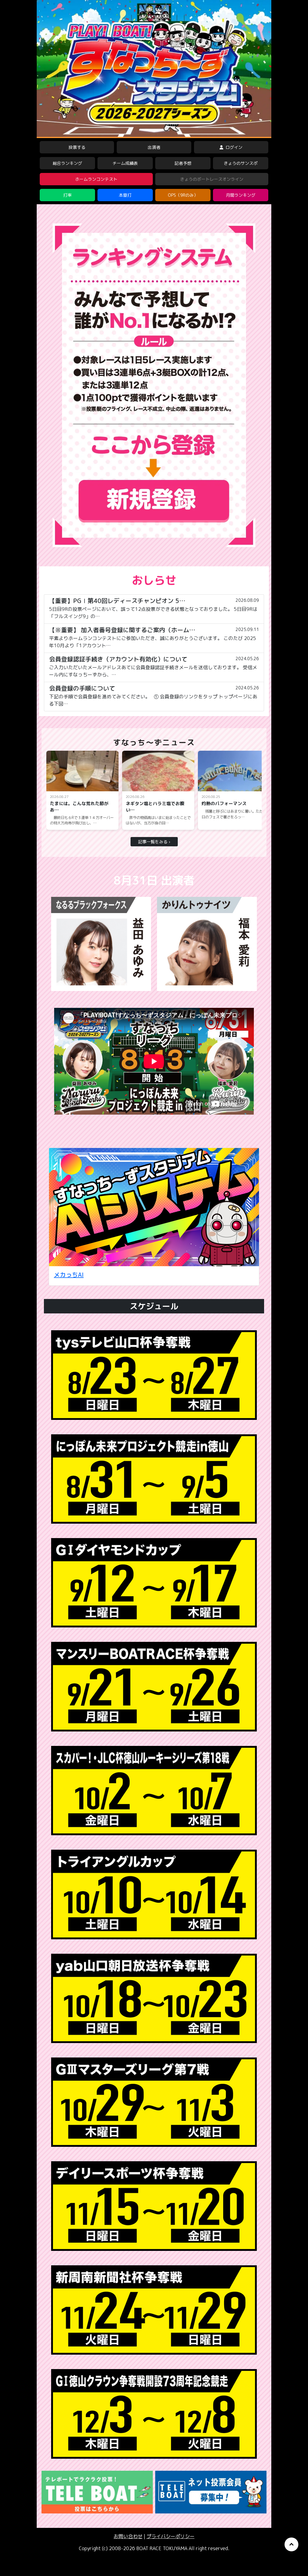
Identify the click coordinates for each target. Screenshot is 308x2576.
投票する (77, 147)
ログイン (233, 147)
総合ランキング (67, 163)
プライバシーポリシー (171, 2536)
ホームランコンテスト (96, 179)
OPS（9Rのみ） (183, 195)
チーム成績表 (125, 163)
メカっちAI (69, 1275)
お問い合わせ (128, 2536)
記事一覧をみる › (154, 842)
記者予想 (183, 163)
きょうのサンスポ (241, 163)
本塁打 (125, 195)
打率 (67, 195)
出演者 (154, 147)
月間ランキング (241, 195)
